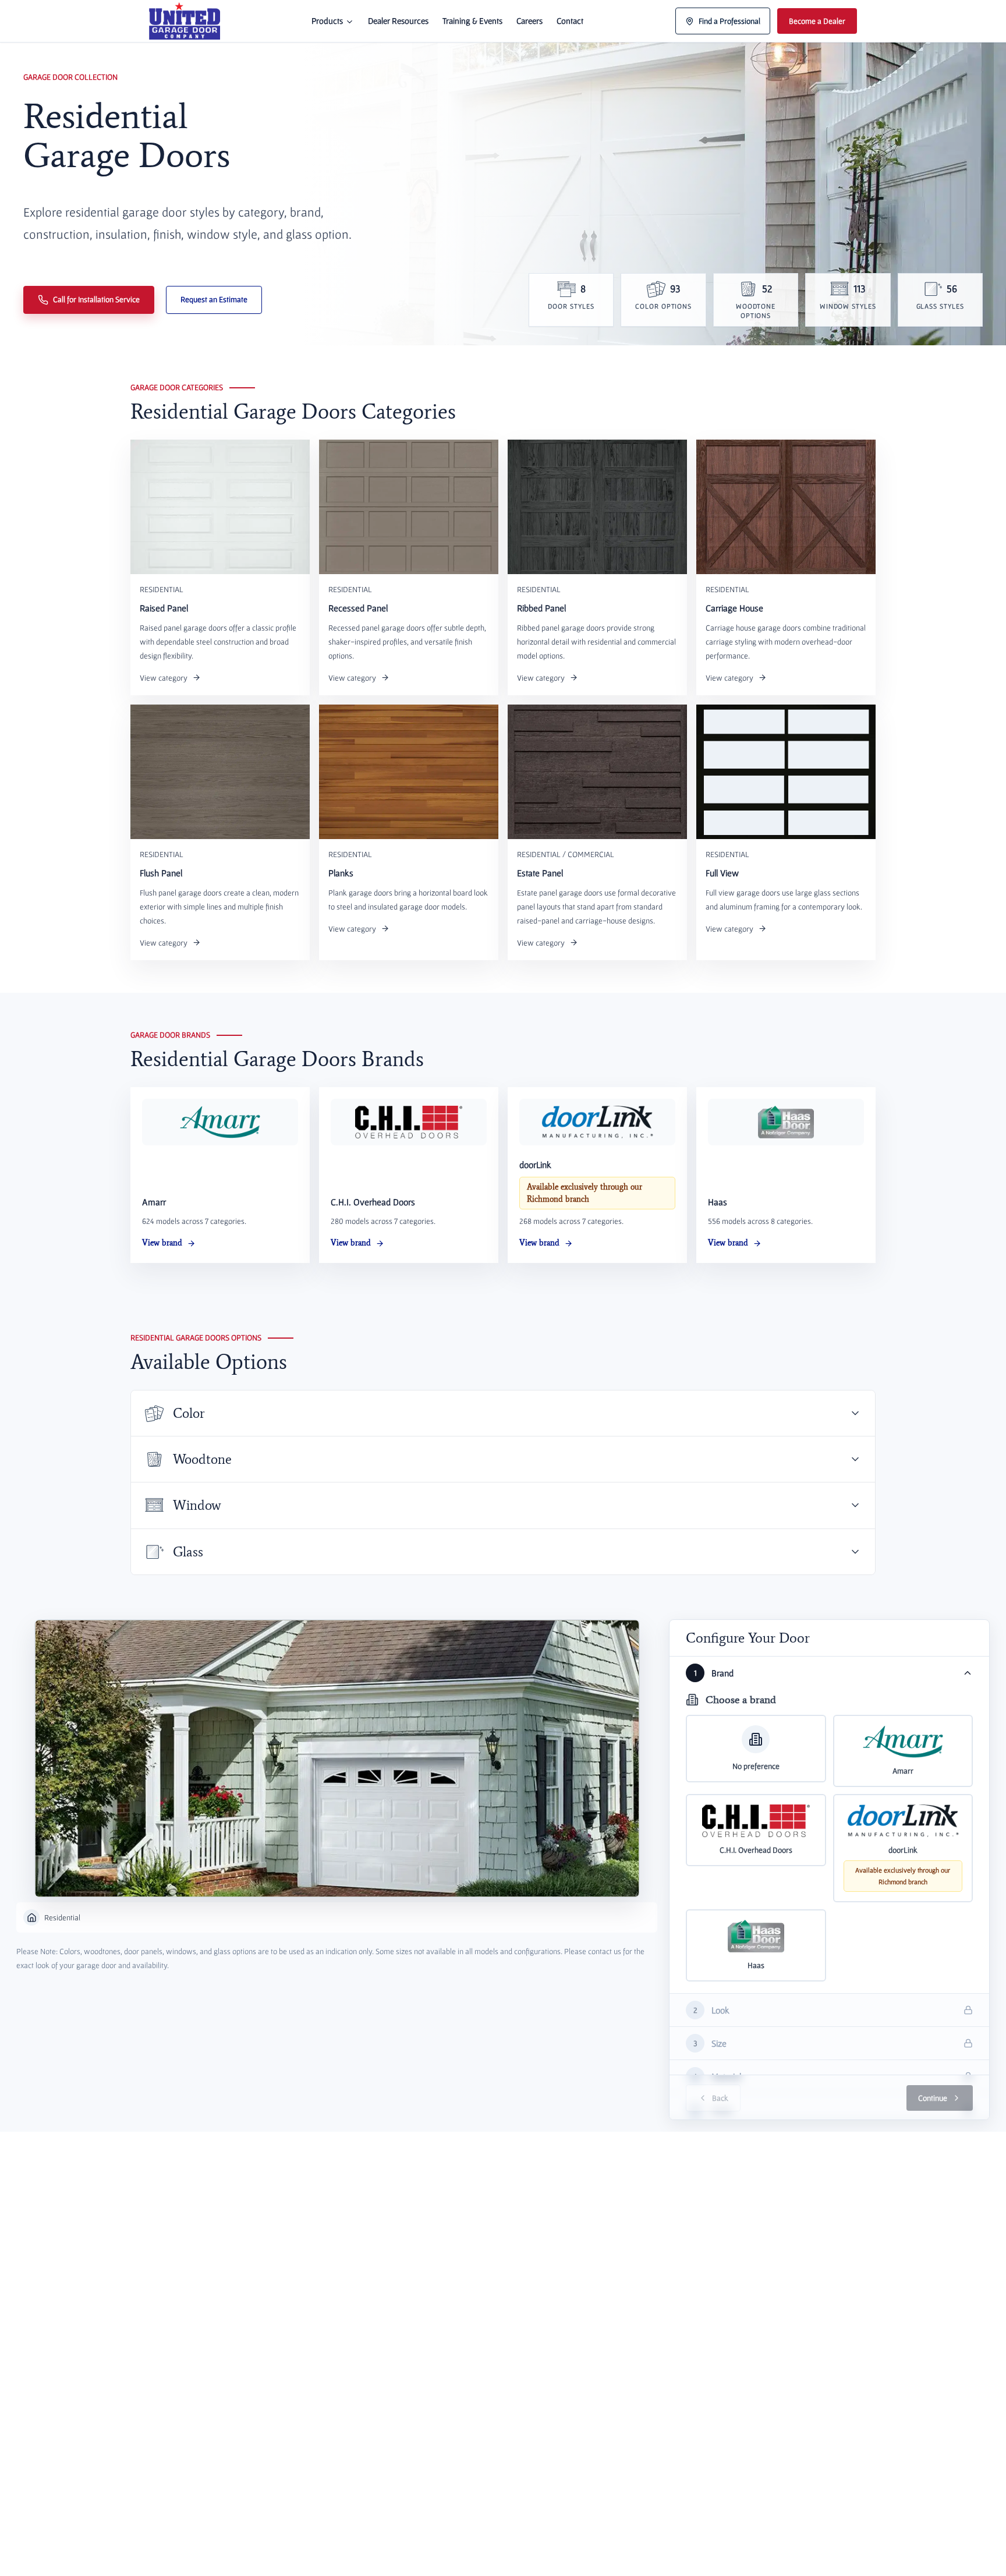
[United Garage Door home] (185, 21)
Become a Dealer (817, 21)
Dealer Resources (398, 21)
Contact (570, 21)
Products (327, 21)
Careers (529, 21)
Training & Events (472, 21)
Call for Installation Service (96, 299)
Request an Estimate (214, 299)
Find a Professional (729, 21)
